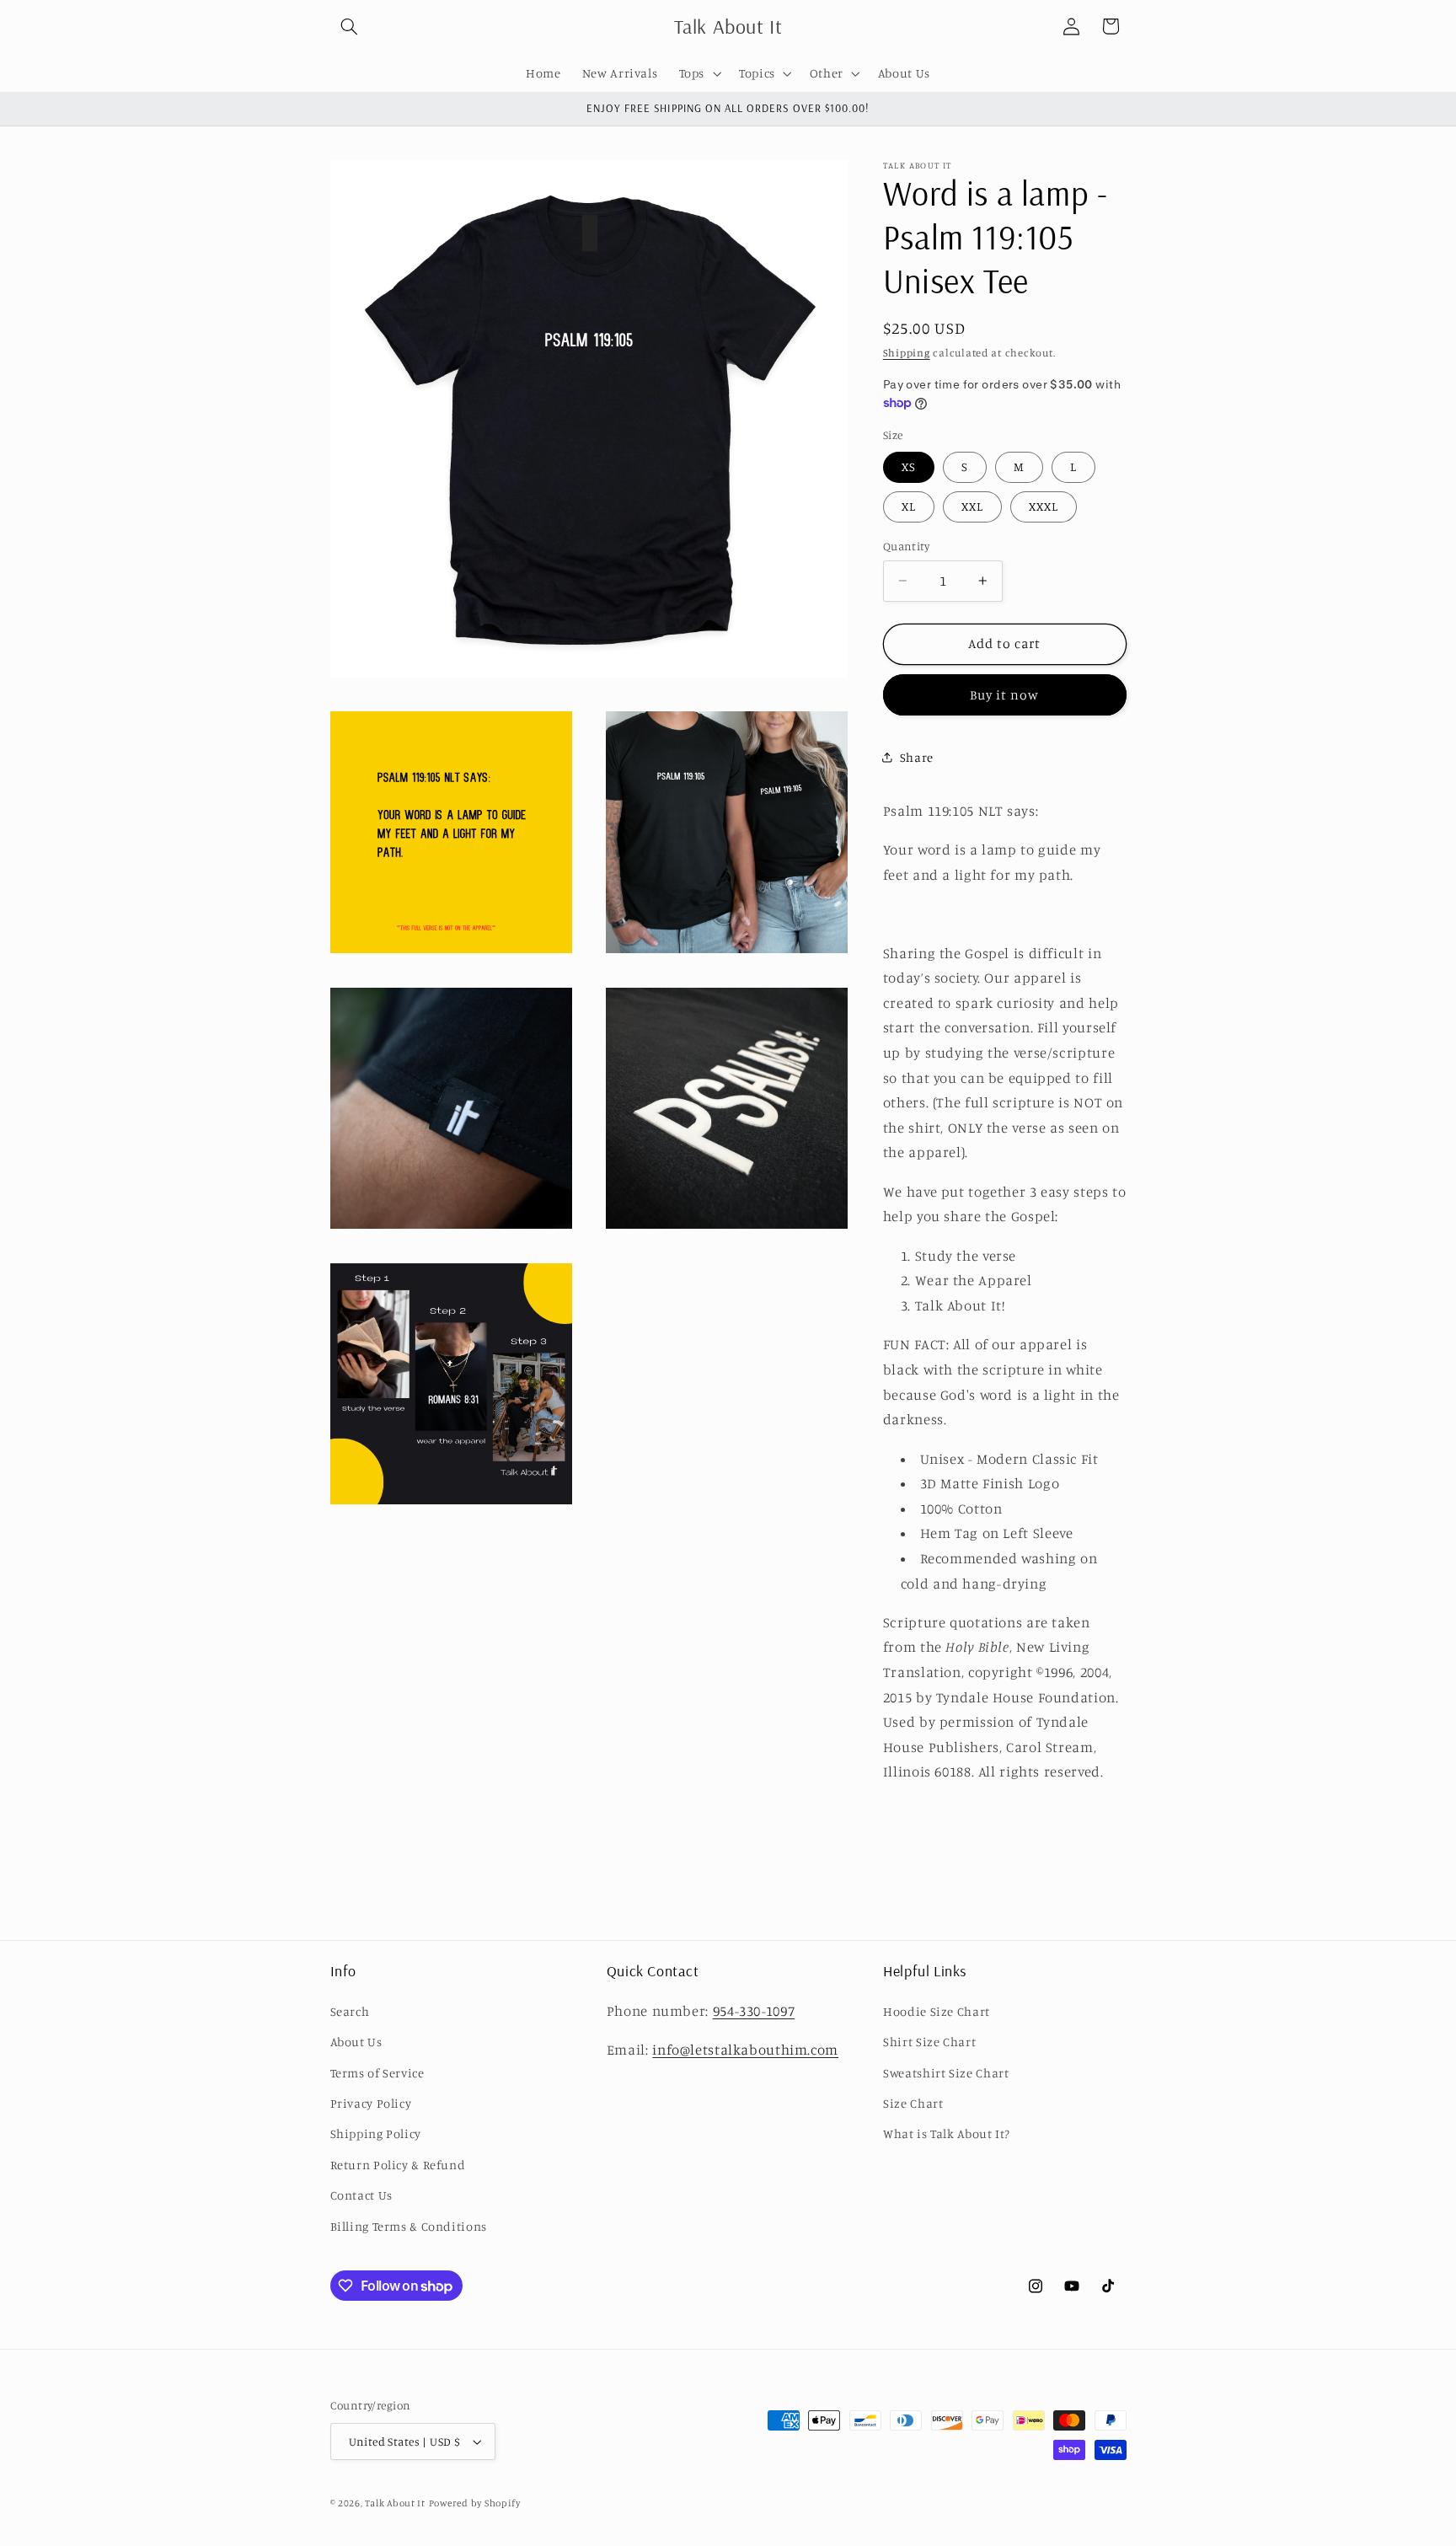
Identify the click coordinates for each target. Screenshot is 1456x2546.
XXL (972, 506)
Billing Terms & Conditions (409, 2226)
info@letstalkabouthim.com (745, 2050)
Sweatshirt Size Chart (946, 2073)
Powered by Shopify (475, 2503)
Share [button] (917, 756)
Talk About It (395, 2503)
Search (350, 2011)
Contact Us (361, 2195)
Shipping (907, 353)
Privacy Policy (371, 2103)
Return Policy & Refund (398, 2165)
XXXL (1044, 506)
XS (909, 466)
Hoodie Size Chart (937, 2011)
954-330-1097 (754, 2011)
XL (909, 506)
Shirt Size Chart (929, 2042)
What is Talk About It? (947, 2133)
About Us (356, 2042)
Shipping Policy (376, 2133)
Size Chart (913, 2103)
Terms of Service (377, 2073)
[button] (350, 26)
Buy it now (1005, 694)
